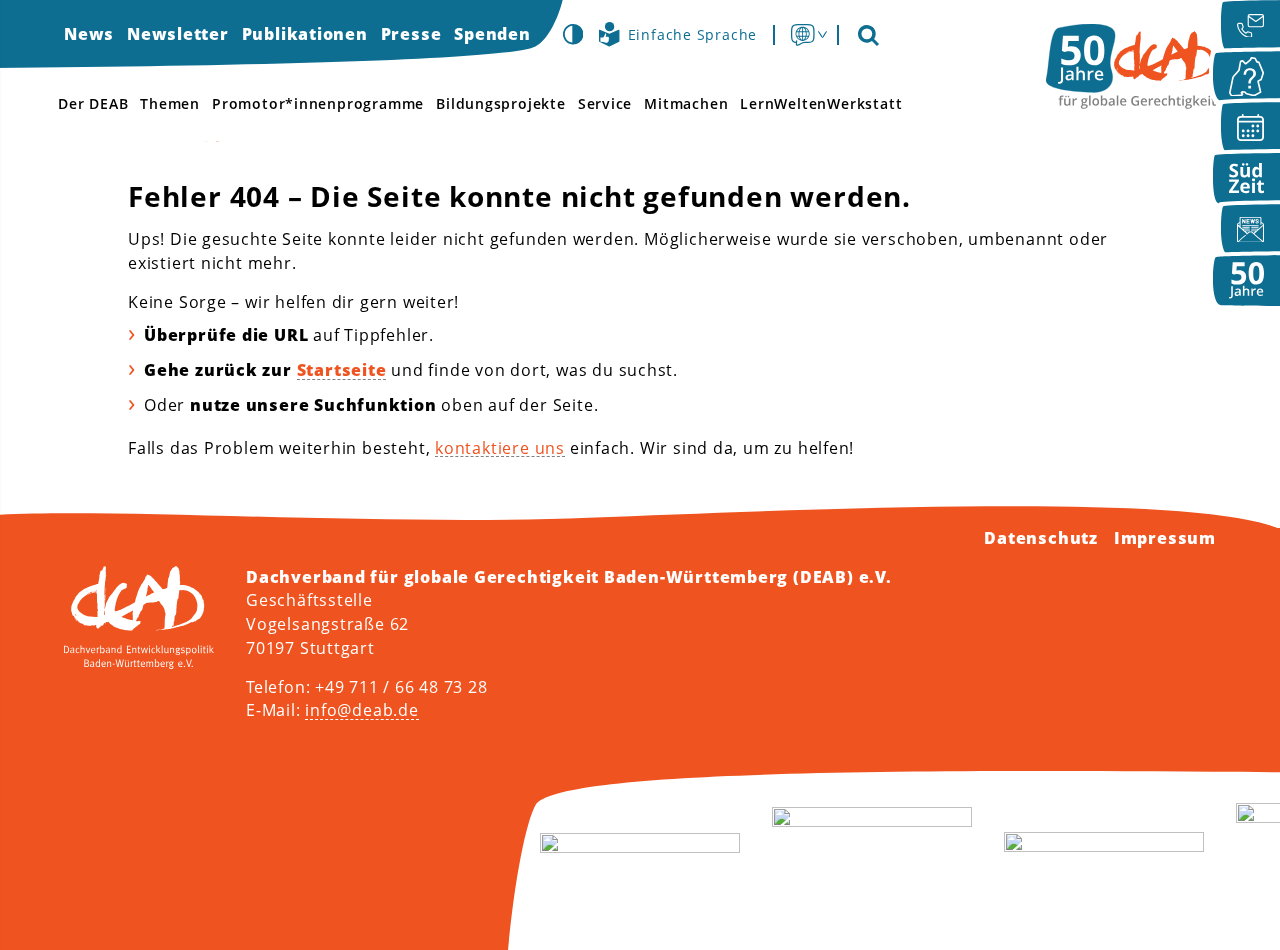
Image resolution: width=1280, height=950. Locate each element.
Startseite (342, 370)
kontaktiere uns (500, 448)
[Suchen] (867, 34)
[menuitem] (89, 34)
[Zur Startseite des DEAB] (1131, 66)
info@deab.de (361, 710)
